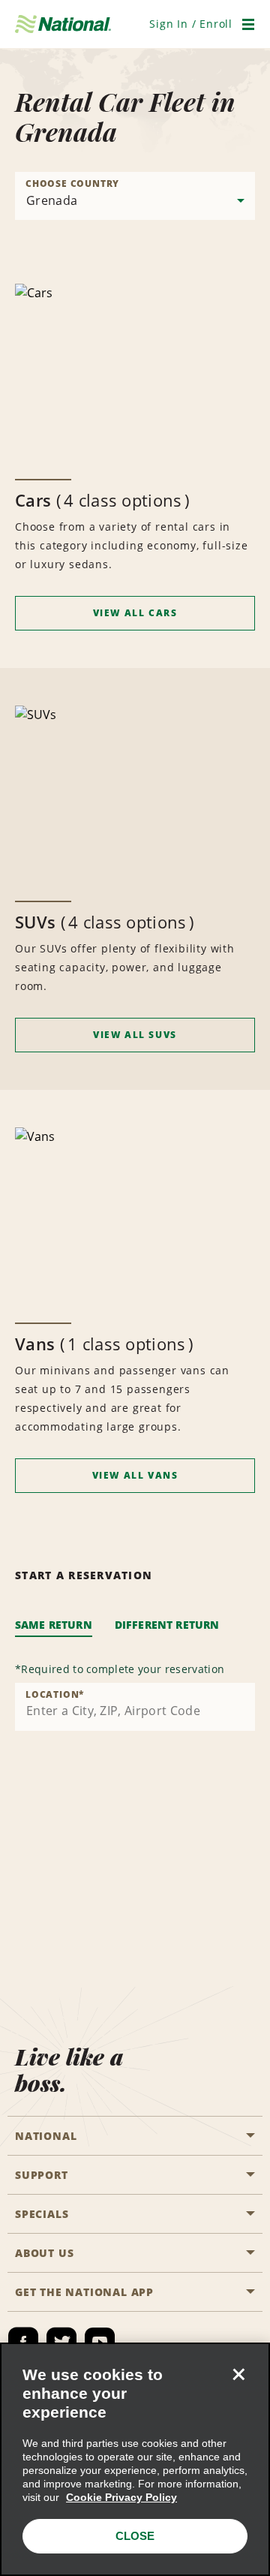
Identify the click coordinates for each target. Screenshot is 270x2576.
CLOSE (135, 2536)
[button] (191, 24)
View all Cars (135, 613)
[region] (135, 2459)
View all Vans (135, 1475)
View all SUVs (135, 1035)
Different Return (167, 1625)
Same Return (54, 1625)
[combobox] (135, 1707)
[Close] (238, 2374)
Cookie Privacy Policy (121, 2497)
